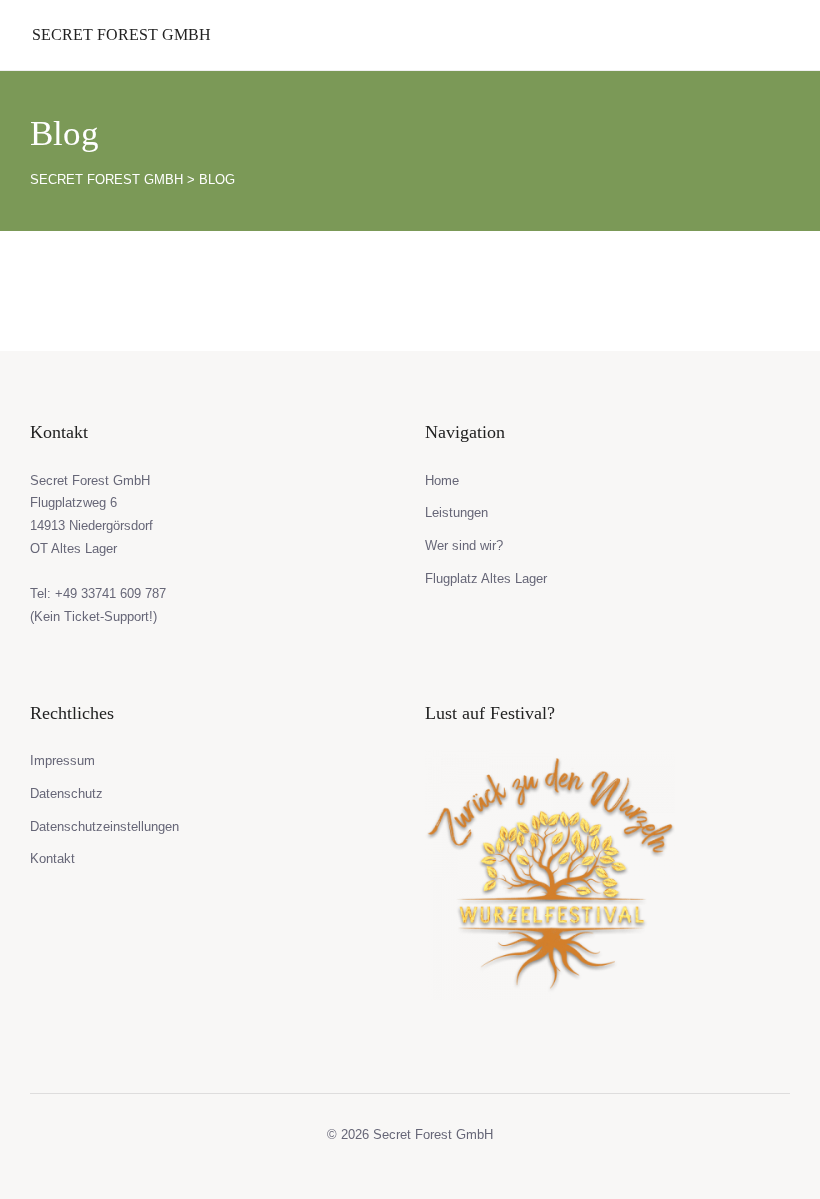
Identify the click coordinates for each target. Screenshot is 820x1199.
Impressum (62, 760)
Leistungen (456, 512)
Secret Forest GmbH (121, 34)
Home (442, 480)
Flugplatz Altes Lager (486, 578)
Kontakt (52, 858)
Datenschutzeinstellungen (104, 826)
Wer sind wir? (464, 545)
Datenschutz (66, 793)
